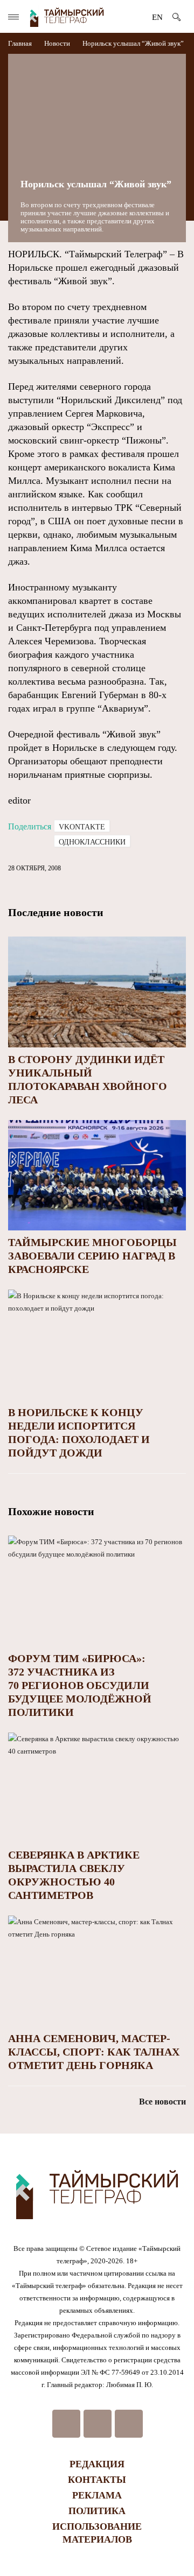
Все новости (162, 2102)
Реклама (97, 2495)
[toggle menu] (13, 17)
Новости (57, 43)
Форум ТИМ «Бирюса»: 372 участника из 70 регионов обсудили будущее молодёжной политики (80, 1685)
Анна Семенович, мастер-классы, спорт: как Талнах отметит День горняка (94, 2052)
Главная (21, 43)
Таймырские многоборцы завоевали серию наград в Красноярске (92, 1256)
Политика (97, 2511)
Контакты (97, 2480)
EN (157, 17)
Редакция (97, 2464)
